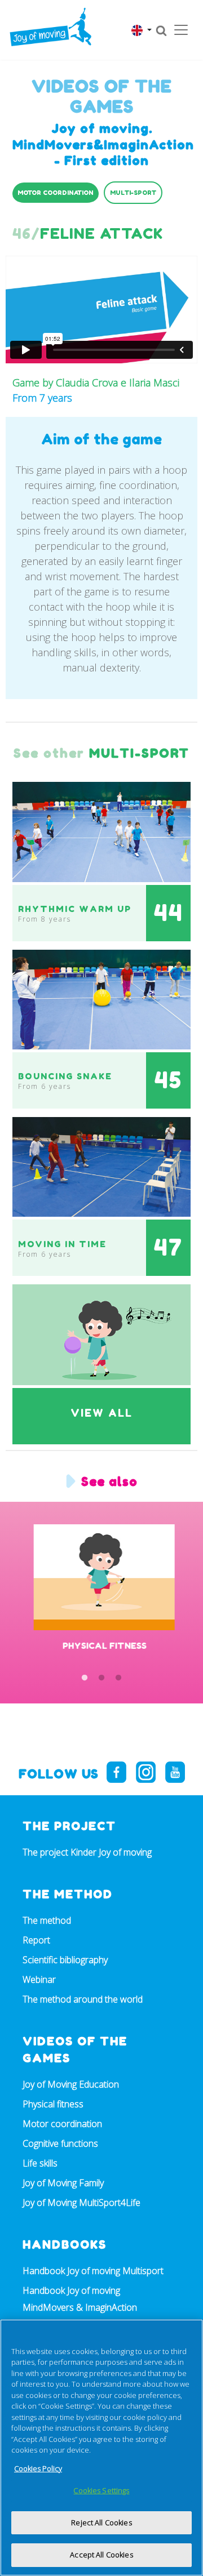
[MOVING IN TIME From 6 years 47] (101, 1166)
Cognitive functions (60, 2143)
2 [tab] (101, 1678)
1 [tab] (85, 1678)
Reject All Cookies (101, 2522)
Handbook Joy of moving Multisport (93, 2271)
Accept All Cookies (101, 2555)
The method (47, 1920)
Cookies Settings (101, 2490)
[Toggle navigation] (181, 30)
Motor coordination (62, 2124)
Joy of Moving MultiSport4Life (81, 2203)
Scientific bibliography (65, 1960)
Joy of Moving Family (63, 2183)
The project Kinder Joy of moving (87, 1852)
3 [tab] (118, 1678)
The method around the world (83, 1999)
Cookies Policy (38, 2468)
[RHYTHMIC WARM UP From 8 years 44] (101, 831)
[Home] (51, 27)
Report (36, 1940)
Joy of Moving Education (71, 2084)
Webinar (39, 1979)
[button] (142, 30)
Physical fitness (53, 2104)
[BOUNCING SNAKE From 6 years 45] (101, 999)
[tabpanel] (101, 1598)
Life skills (40, 2163)
